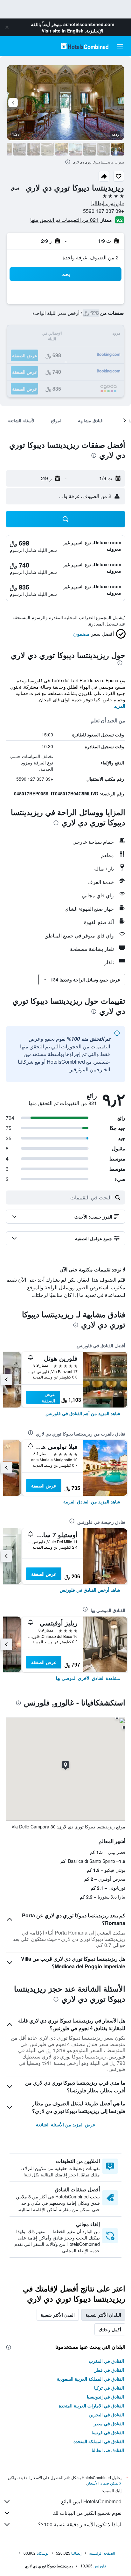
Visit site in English (63, 31)
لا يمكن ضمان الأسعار (104, 2483)
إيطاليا (76, 2553)
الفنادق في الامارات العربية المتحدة (91, 2406)
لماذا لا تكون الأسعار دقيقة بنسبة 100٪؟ (80, 2524)
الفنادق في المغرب (106, 2361)
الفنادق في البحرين (106, 2414)
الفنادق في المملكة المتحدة (99, 2441)
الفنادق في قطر (109, 2370)
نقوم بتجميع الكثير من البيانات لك (87, 2513)
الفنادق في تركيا (109, 2388)
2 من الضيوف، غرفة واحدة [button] (91, 257)
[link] (83, 1413)
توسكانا (42, 2553)
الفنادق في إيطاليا (108, 2450)
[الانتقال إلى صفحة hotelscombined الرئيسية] (85, 46)
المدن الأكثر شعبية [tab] (58, 2315)
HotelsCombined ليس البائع (91, 2501)
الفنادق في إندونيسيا (105, 2397)
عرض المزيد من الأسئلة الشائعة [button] (66, 2124)
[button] (7, 27)
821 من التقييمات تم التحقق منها (64, 220)
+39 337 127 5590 (103, 211)
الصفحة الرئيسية (102, 2553)
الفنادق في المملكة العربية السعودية (90, 2379)
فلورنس (100, 2566)
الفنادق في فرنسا (108, 2432)
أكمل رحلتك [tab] (110, 2329)
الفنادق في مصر (109, 2423)
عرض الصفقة (48, 1397)
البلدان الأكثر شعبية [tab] (103, 2315)
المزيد (120, 706)
